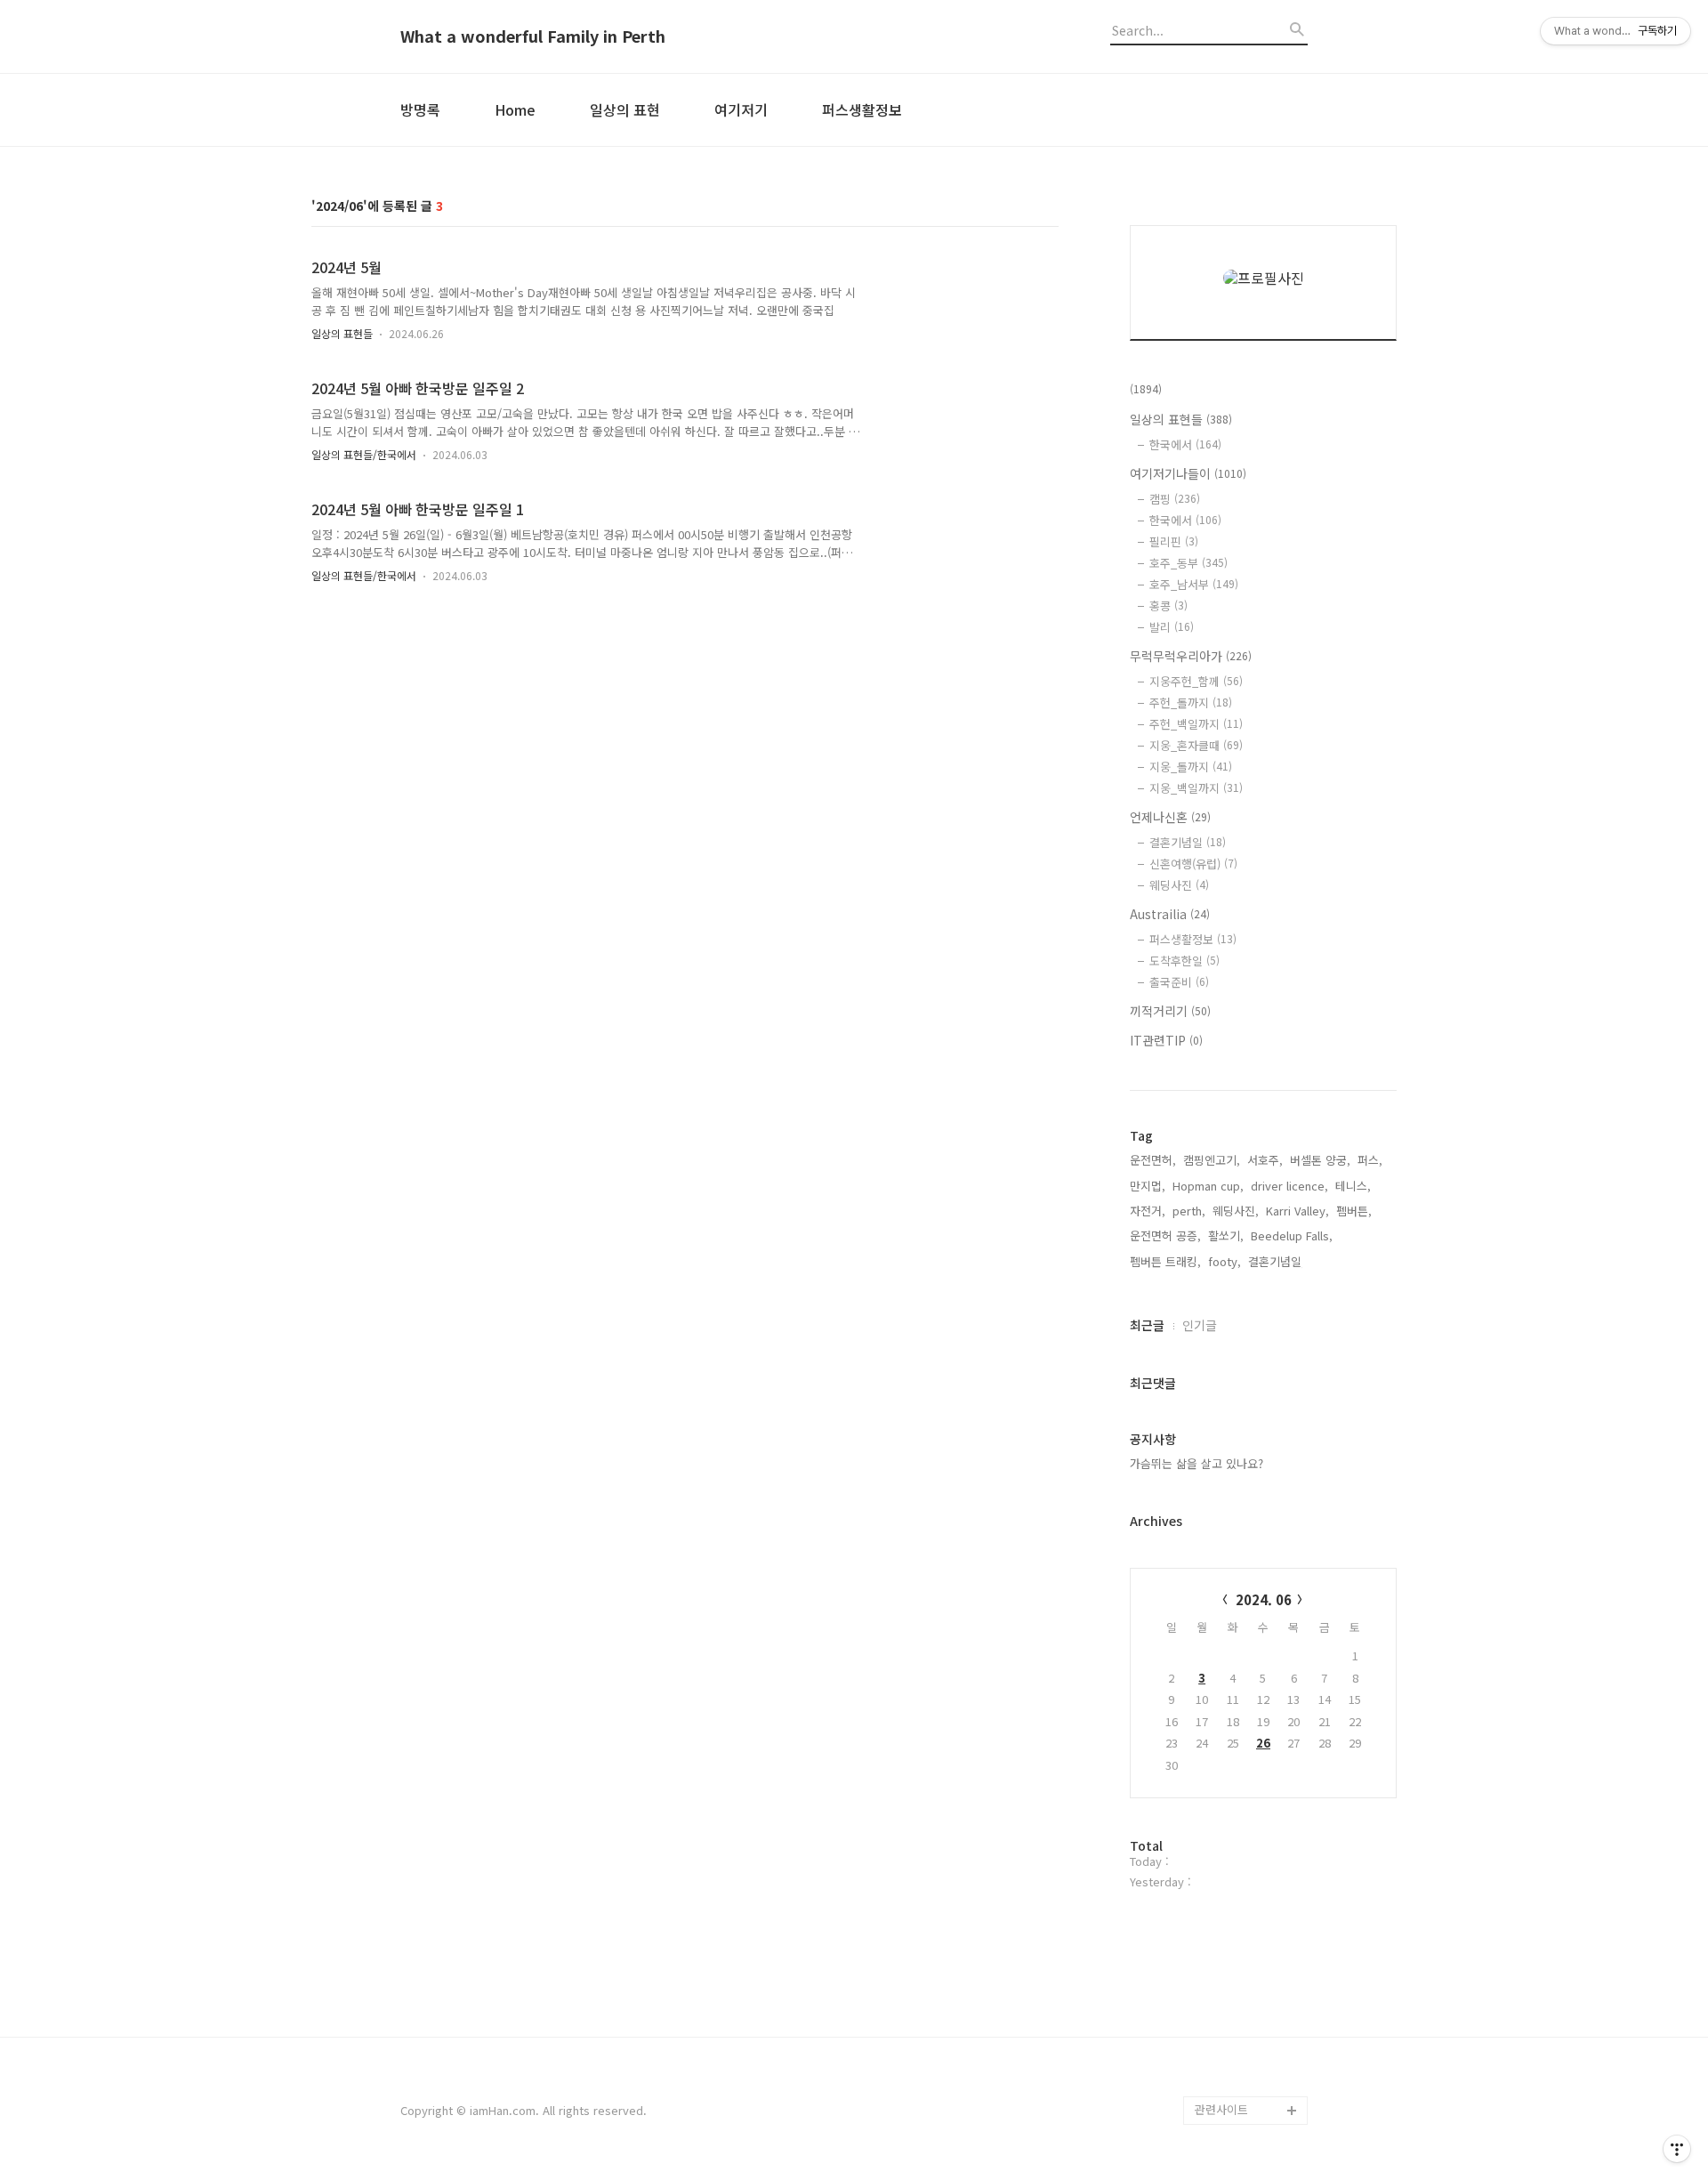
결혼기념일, (1277, 1261)
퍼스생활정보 (862, 109)
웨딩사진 (1179, 885)
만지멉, (1148, 1186)
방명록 (420, 109)
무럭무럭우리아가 (1191, 656)
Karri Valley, (1297, 1211)
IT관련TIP (1166, 1040)
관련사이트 (1221, 2109)
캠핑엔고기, (1212, 1160)
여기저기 (741, 109)
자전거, (1148, 1211)
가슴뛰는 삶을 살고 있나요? (1196, 1463)
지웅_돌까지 (1191, 767)
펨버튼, (1354, 1211)
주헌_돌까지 (1191, 702)
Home (515, 109)
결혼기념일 (1188, 842)
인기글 (1200, 1325)
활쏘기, (1226, 1235)
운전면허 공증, (1165, 1235)
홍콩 (1168, 606)
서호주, (1265, 1160)
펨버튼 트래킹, (1165, 1261)
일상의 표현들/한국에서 (364, 454)
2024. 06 (1264, 1599)
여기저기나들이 (1188, 473)
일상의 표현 (625, 109)
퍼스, (1370, 1160)
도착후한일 (1184, 961)
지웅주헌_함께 (1196, 681)
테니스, (1353, 1186)
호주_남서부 (1194, 584)
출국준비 (1179, 982)
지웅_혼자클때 (1196, 745)
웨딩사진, (1236, 1211)
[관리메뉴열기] (1677, 2149)
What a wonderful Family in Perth (533, 36)
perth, (1189, 1211)
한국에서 (1185, 444)
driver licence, (1289, 1186)
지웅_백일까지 (1196, 788)
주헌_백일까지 (1196, 724)
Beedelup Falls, (1292, 1235)
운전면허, (1153, 1160)
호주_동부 (1188, 563)
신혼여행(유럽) (1193, 864)
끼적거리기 (1170, 1011)
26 (1263, 1743)
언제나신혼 (1170, 817)
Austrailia (1170, 914)
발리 (1172, 627)
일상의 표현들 (342, 333)
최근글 (1147, 1325)
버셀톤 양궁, (1320, 1160)
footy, (1225, 1261)
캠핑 (1175, 499)
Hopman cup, (1208, 1186)
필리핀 (1174, 541)
